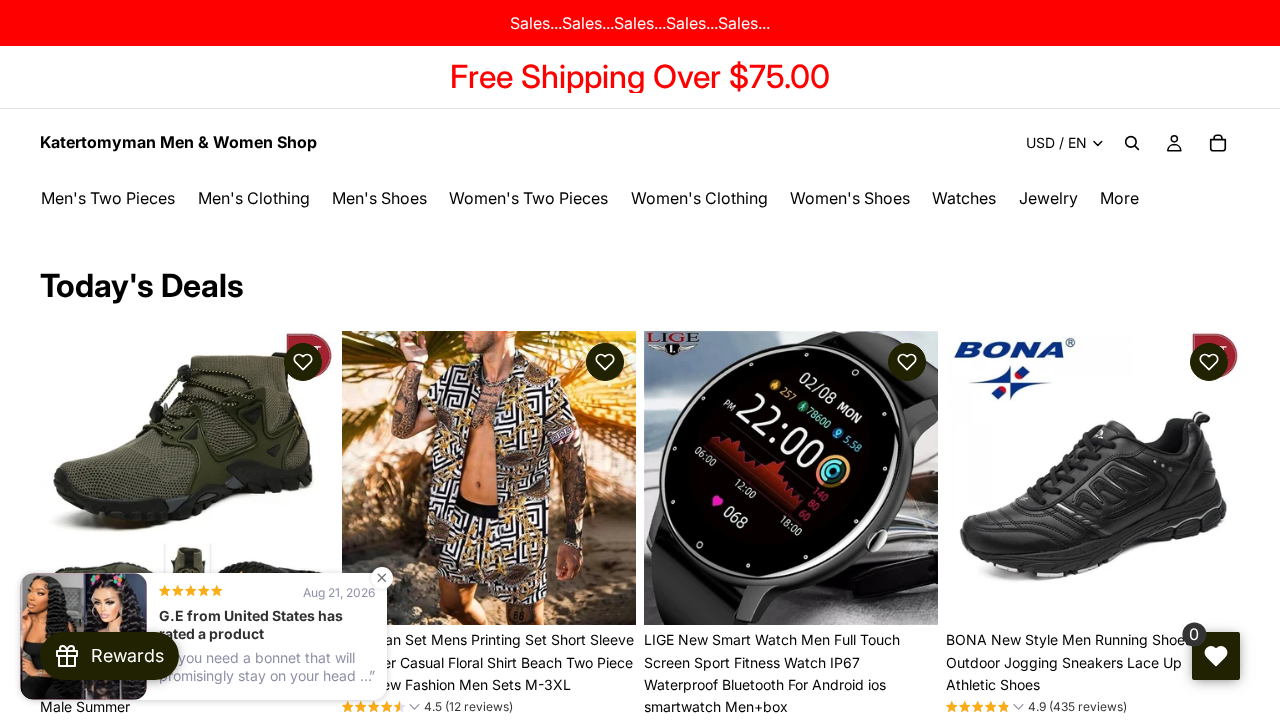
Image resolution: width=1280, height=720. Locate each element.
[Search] (1132, 143)
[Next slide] (304, 478)
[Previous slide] (70, 478)
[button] (303, 362)
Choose (622, 593)
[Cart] (1218, 143)
